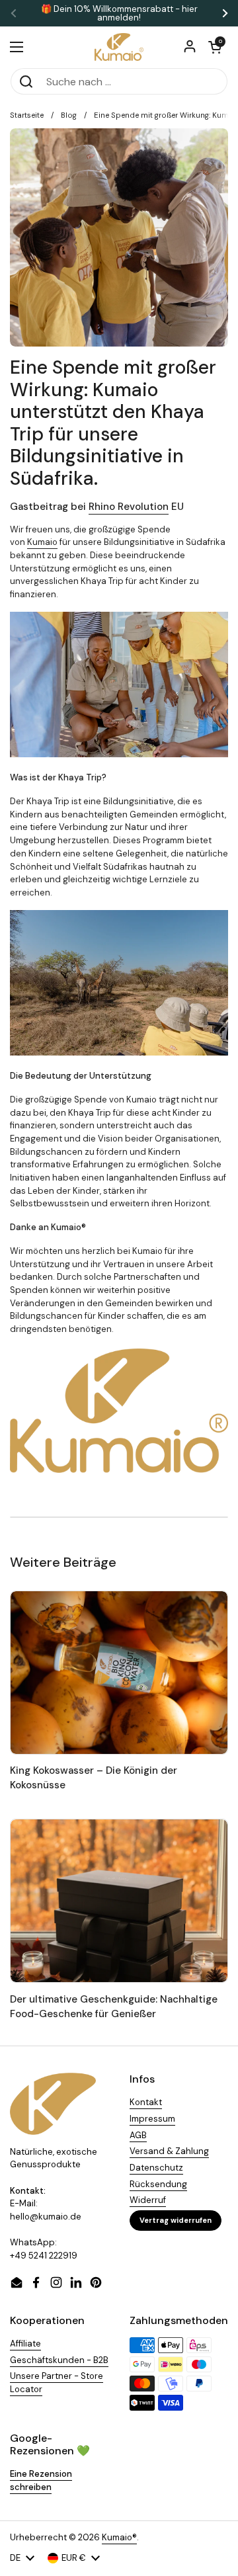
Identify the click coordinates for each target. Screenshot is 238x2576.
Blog (69, 115)
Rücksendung (158, 2184)
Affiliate (25, 2344)
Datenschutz (156, 2168)
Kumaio (42, 542)
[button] (215, 47)
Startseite (27, 115)
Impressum (152, 2119)
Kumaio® (119, 2537)
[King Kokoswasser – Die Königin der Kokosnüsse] (119, 1673)
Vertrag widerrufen (176, 2220)
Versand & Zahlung (169, 2151)
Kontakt (146, 2102)
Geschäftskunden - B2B (59, 2360)
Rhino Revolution (129, 507)
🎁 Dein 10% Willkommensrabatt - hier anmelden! (119, 13)
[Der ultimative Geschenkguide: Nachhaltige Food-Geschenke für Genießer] (119, 1901)
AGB (138, 2135)
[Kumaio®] (119, 47)
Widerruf (148, 2200)
